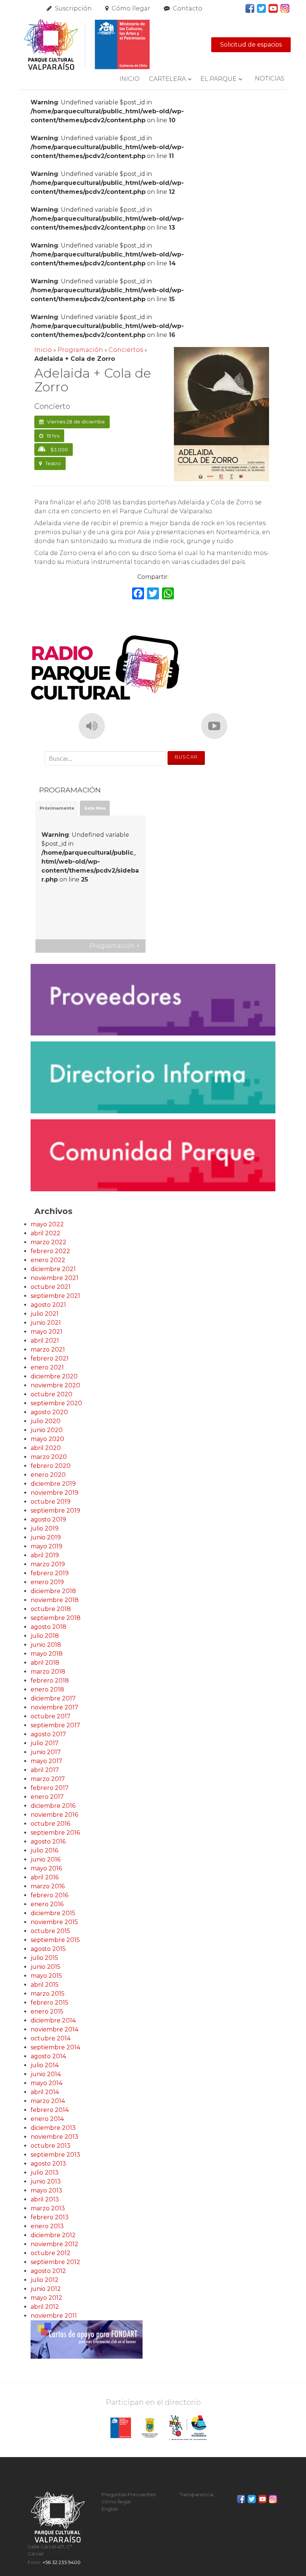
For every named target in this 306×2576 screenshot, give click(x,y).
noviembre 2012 (54, 2244)
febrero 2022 (50, 1251)
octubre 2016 (50, 1824)
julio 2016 (44, 1850)
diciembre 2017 (53, 1698)
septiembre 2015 (55, 1940)
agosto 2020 (49, 1412)
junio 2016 (46, 1859)
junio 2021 (46, 1323)
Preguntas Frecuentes (129, 2495)
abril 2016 (45, 1877)
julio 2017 (45, 1743)
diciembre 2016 (53, 1806)
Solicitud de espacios (251, 45)
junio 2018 (46, 1645)
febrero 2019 (50, 1573)
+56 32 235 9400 (62, 2562)
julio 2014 (45, 2065)
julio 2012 (45, 2280)
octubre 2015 (50, 1931)
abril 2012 (45, 2307)
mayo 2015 (46, 1976)
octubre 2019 (51, 1502)
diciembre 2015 (53, 1913)
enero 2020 (48, 1475)
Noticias (270, 78)
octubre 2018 (51, 1609)
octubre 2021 (51, 1287)
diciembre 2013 (53, 2128)
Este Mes (95, 808)
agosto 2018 (49, 1627)
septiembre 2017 (55, 1725)
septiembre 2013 (55, 2155)
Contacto (188, 8)
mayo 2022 (47, 1224)
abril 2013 (45, 2199)
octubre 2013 (51, 2146)
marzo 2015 (48, 1994)
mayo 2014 (46, 2083)
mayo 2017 (46, 1761)
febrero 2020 (51, 1466)
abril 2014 (45, 2092)
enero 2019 (47, 1582)
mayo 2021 (46, 1332)
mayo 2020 (47, 1439)
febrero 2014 (50, 2110)
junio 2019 (46, 1537)
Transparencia (196, 2495)
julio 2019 (45, 1528)
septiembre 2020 (56, 1403)
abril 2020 (46, 1448)
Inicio (129, 79)
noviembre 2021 (54, 1278)
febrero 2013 (50, 2217)
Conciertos (126, 350)
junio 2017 (46, 1752)
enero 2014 (47, 2119)
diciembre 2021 (53, 1269)
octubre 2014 (51, 2038)
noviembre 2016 (54, 1815)
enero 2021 (47, 1367)
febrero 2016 (49, 1895)
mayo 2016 (46, 1868)
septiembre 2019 (55, 1511)
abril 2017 (45, 1770)
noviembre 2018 (55, 1600)
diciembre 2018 (53, 1591)
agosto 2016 (48, 1842)
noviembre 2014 (54, 2029)
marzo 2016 (48, 1886)
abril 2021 (45, 1341)
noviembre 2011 (54, 2316)
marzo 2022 (49, 1242)
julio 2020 (46, 1421)
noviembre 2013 (54, 2137)
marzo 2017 (48, 1779)
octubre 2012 (51, 2253)
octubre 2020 (51, 1394)
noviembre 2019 (54, 1493)
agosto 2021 (48, 1305)
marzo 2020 (49, 1457)
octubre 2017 (51, 1716)
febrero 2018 (50, 1680)
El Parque (218, 79)
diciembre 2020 (54, 1376)
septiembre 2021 (55, 1296)
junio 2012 (46, 2289)
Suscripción (73, 8)
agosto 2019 (48, 1519)
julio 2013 (45, 2173)
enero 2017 (47, 1797)
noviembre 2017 (54, 1707)
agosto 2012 (48, 2271)
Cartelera (167, 79)
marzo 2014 (48, 2101)
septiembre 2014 (55, 2047)
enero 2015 (47, 2011)
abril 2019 (45, 1555)
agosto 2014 (48, 2056)
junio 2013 (46, 2181)
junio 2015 (46, 1967)
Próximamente (57, 808)
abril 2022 (46, 1233)
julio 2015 (44, 1958)
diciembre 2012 (53, 2235)
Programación (80, 350)
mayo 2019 (46, 1546)
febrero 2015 (49, 2003)
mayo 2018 (47, 1654)
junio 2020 (47, 1430)
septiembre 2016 (55, 1833)
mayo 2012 (46, 2298)
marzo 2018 (48, 1672)
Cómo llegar (131, 8)
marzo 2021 (48, 1350)
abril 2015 (45, 1985)
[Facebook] (138, 594)
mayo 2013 (46, 2190)
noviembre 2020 (55, 1385)
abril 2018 (45, 1663)
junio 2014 (46, 2074)
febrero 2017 (50, 1788)
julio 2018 (45, 1636)
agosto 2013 (48, 2164)
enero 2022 (48, 1260)
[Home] (87, 45)
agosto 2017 (48, 1734)
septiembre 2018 (56, 1618)
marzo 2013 (48, 2208)
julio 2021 (45, 1314)
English (110, 2509)
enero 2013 (47, 2226)
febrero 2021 (50, 1358)
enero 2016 (47, 1904)
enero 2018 (47, 1689)
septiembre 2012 (55, 2262)
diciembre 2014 (53, 2020)
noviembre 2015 (54, 1922)
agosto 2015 (48, 1949)
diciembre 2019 (53, 1484)
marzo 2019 (48, 1564)
